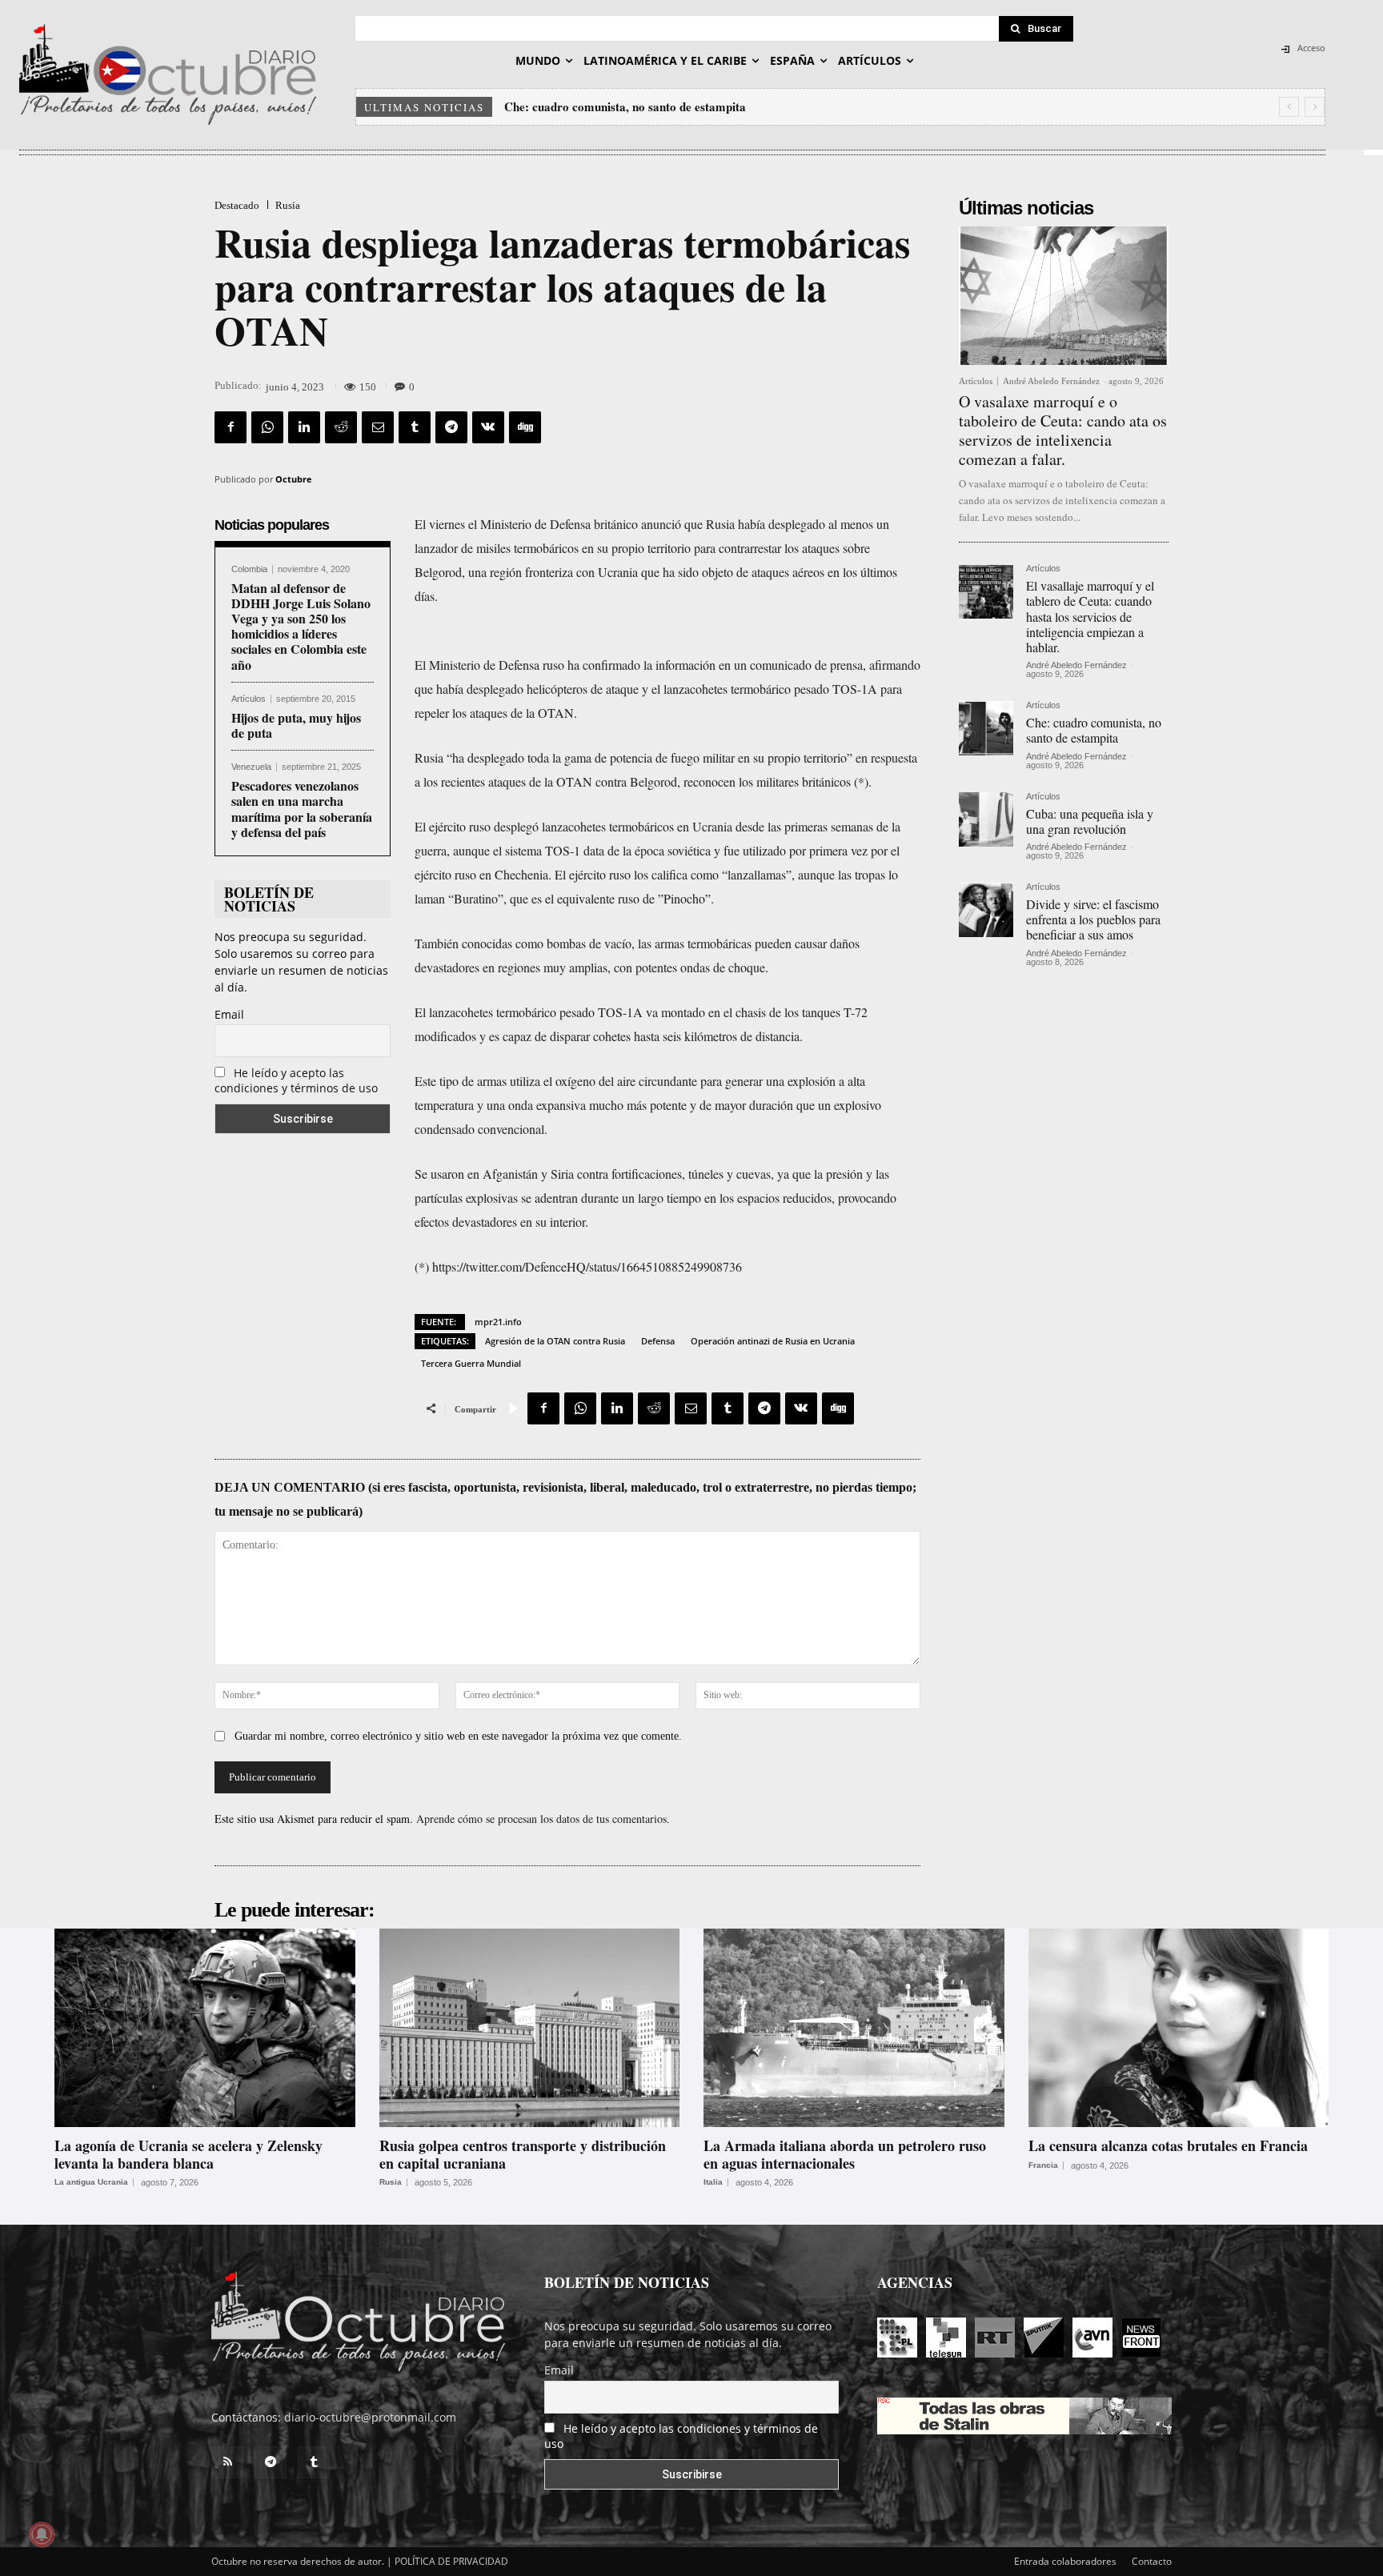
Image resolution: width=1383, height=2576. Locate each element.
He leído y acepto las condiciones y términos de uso (296, 1080)
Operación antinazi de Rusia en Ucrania (773, 1341)
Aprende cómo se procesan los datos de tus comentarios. (543, 1819)
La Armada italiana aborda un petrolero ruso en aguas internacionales (845, 2154)
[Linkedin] (304, 427)
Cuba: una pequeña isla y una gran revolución (624, 106)
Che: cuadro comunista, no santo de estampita (1094, 730)
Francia (1043, 2165)
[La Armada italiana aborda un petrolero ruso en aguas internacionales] (854, 2028)
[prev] (1289, 107)
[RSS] (227, 2462)
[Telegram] (451, 427)
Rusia (288, 205)
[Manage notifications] (42, 2534)
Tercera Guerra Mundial (471, 1363)
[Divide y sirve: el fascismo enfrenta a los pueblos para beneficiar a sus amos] (986, 910)
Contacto (1152, 2561)
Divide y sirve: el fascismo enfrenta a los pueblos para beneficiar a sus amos (1093, 919)
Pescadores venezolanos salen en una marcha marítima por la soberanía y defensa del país (302, 809)
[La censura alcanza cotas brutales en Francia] (1179, 2028)
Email (229, 1014)
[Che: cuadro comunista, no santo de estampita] (986, 728)
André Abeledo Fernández (1051, 381)
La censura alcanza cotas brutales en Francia (1168, 2145)
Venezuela (251, 767)
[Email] (378, 427)
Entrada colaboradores (1065, 2561)
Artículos (249, 699)
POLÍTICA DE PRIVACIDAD (451, 2561)
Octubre (294, 479)
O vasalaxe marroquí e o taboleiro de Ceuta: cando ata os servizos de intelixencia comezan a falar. (1063, 430)
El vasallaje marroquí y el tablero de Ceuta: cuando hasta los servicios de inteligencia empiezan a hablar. (1090, 616)
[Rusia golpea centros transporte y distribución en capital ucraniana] (530, 2028)
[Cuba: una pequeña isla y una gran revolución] (986, 819)
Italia (713, 2182)
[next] (1315, 107)
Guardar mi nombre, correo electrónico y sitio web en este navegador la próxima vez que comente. (458, 1736)
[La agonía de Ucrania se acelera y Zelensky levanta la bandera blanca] (205, 2028)
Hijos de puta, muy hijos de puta (296, 725)
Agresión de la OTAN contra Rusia (555, 1341)
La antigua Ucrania (91, 2182)
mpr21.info (498, 1322)
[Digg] (525, 427)
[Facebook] (230, 427)
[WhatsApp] (267, 427)
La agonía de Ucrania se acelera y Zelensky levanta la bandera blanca (188, 2154)
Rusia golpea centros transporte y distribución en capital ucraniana (523, 2154)
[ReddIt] (341, 427)
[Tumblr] (415, 427)
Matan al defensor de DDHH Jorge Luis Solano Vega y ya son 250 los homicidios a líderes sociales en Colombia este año (301, 626)
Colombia (249, 569)
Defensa (658, 1341)
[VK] (488, 427)
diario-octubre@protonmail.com (370, 2417)
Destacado (237, 205)
